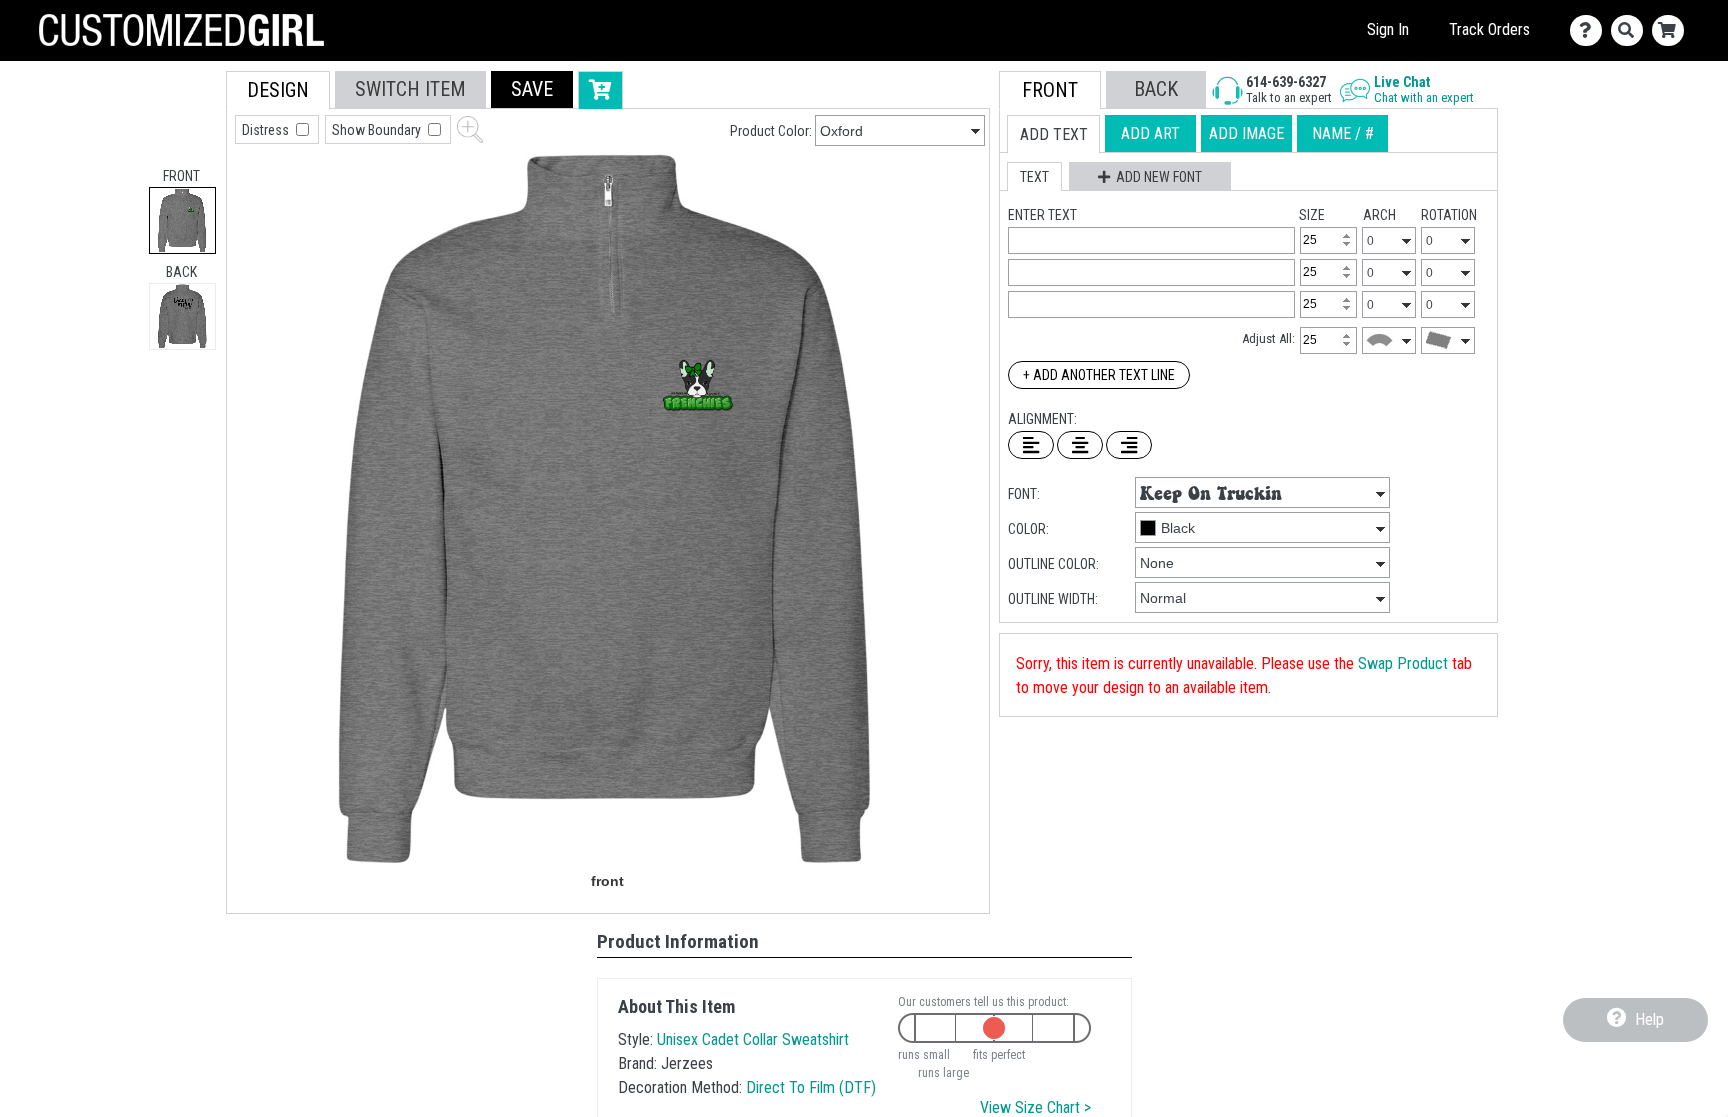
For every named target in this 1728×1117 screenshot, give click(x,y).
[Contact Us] (1590, 30)
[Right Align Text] (1129, 445)
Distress (267, 130)
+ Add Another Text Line (1099, 375)
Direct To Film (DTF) (811, 1087)
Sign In (1388, 29)
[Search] (1631, 30)
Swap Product (1403, 663)
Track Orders (1489, 29)
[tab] (182, 220)
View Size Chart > (1035, 1107)
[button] (532, 89)
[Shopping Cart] (1672, 30)
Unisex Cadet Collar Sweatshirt (753, 1039)
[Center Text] (1080, 445)
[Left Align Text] (1031, 445)
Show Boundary (378, 130)
